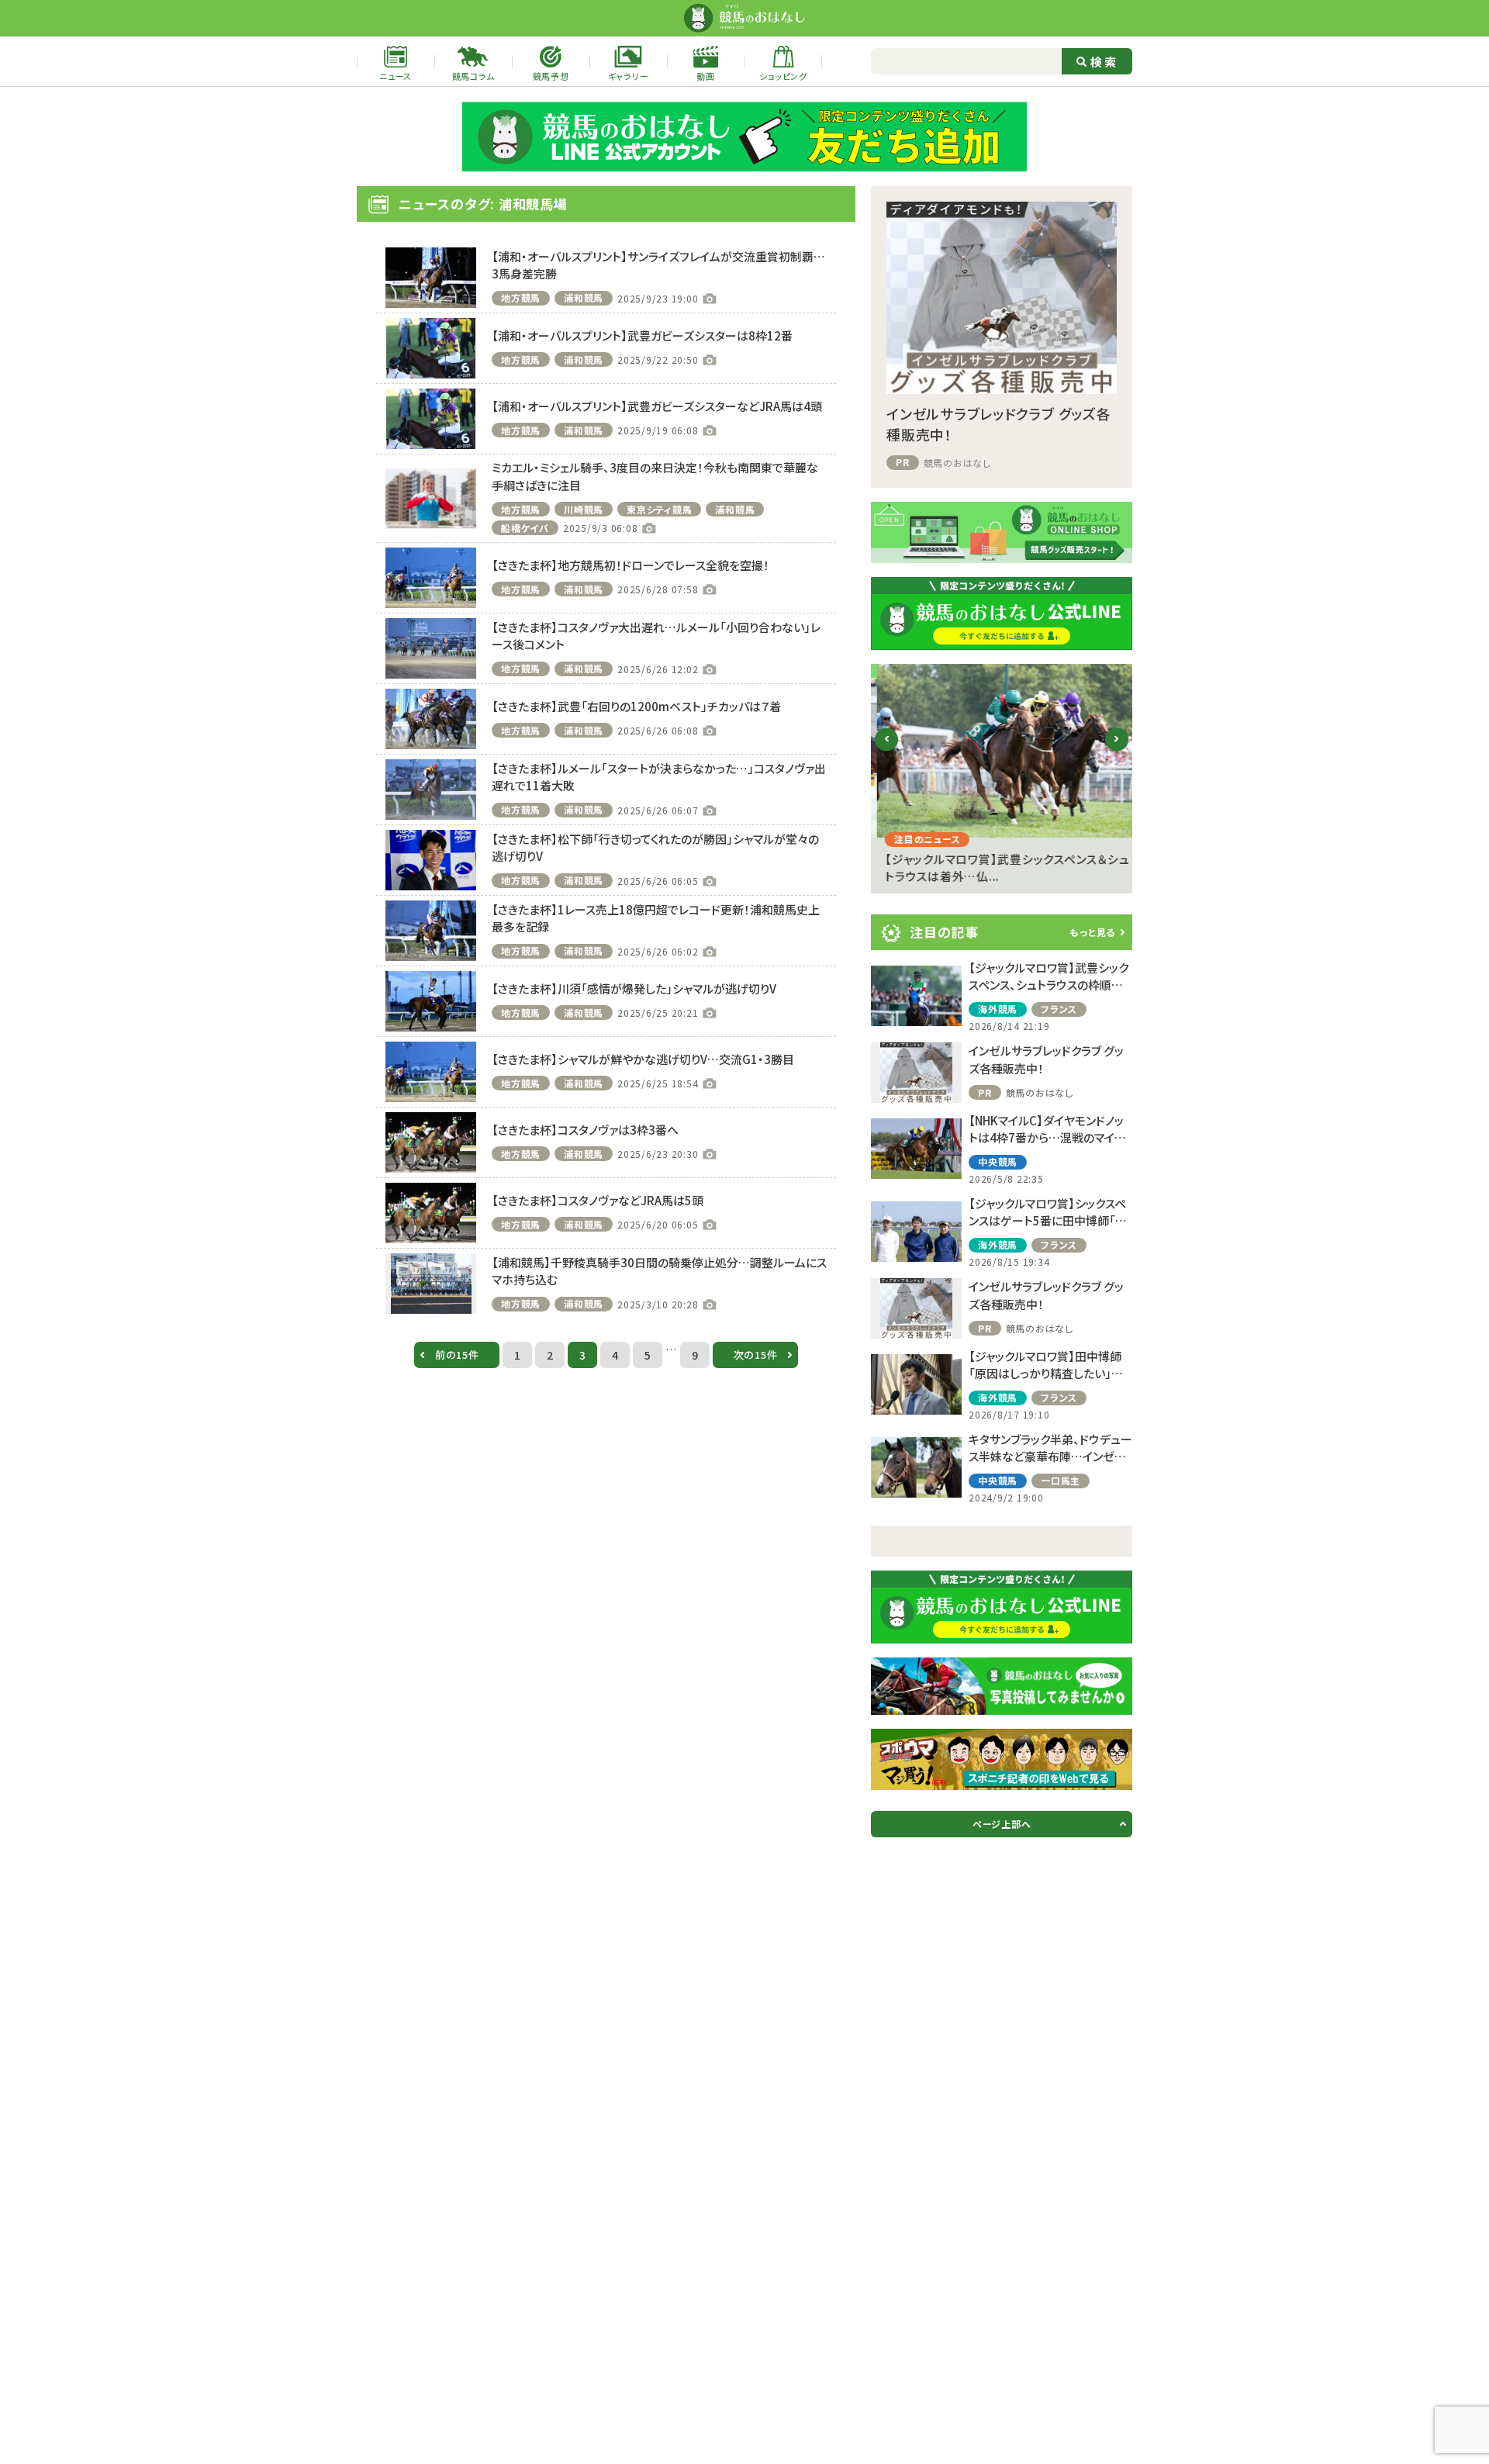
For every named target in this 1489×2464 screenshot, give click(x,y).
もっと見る (1092, 932)
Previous (887, 751)
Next (1117, 751)
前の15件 (457, 1355)
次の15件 (756, 1355)
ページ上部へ (1002, 1824)
